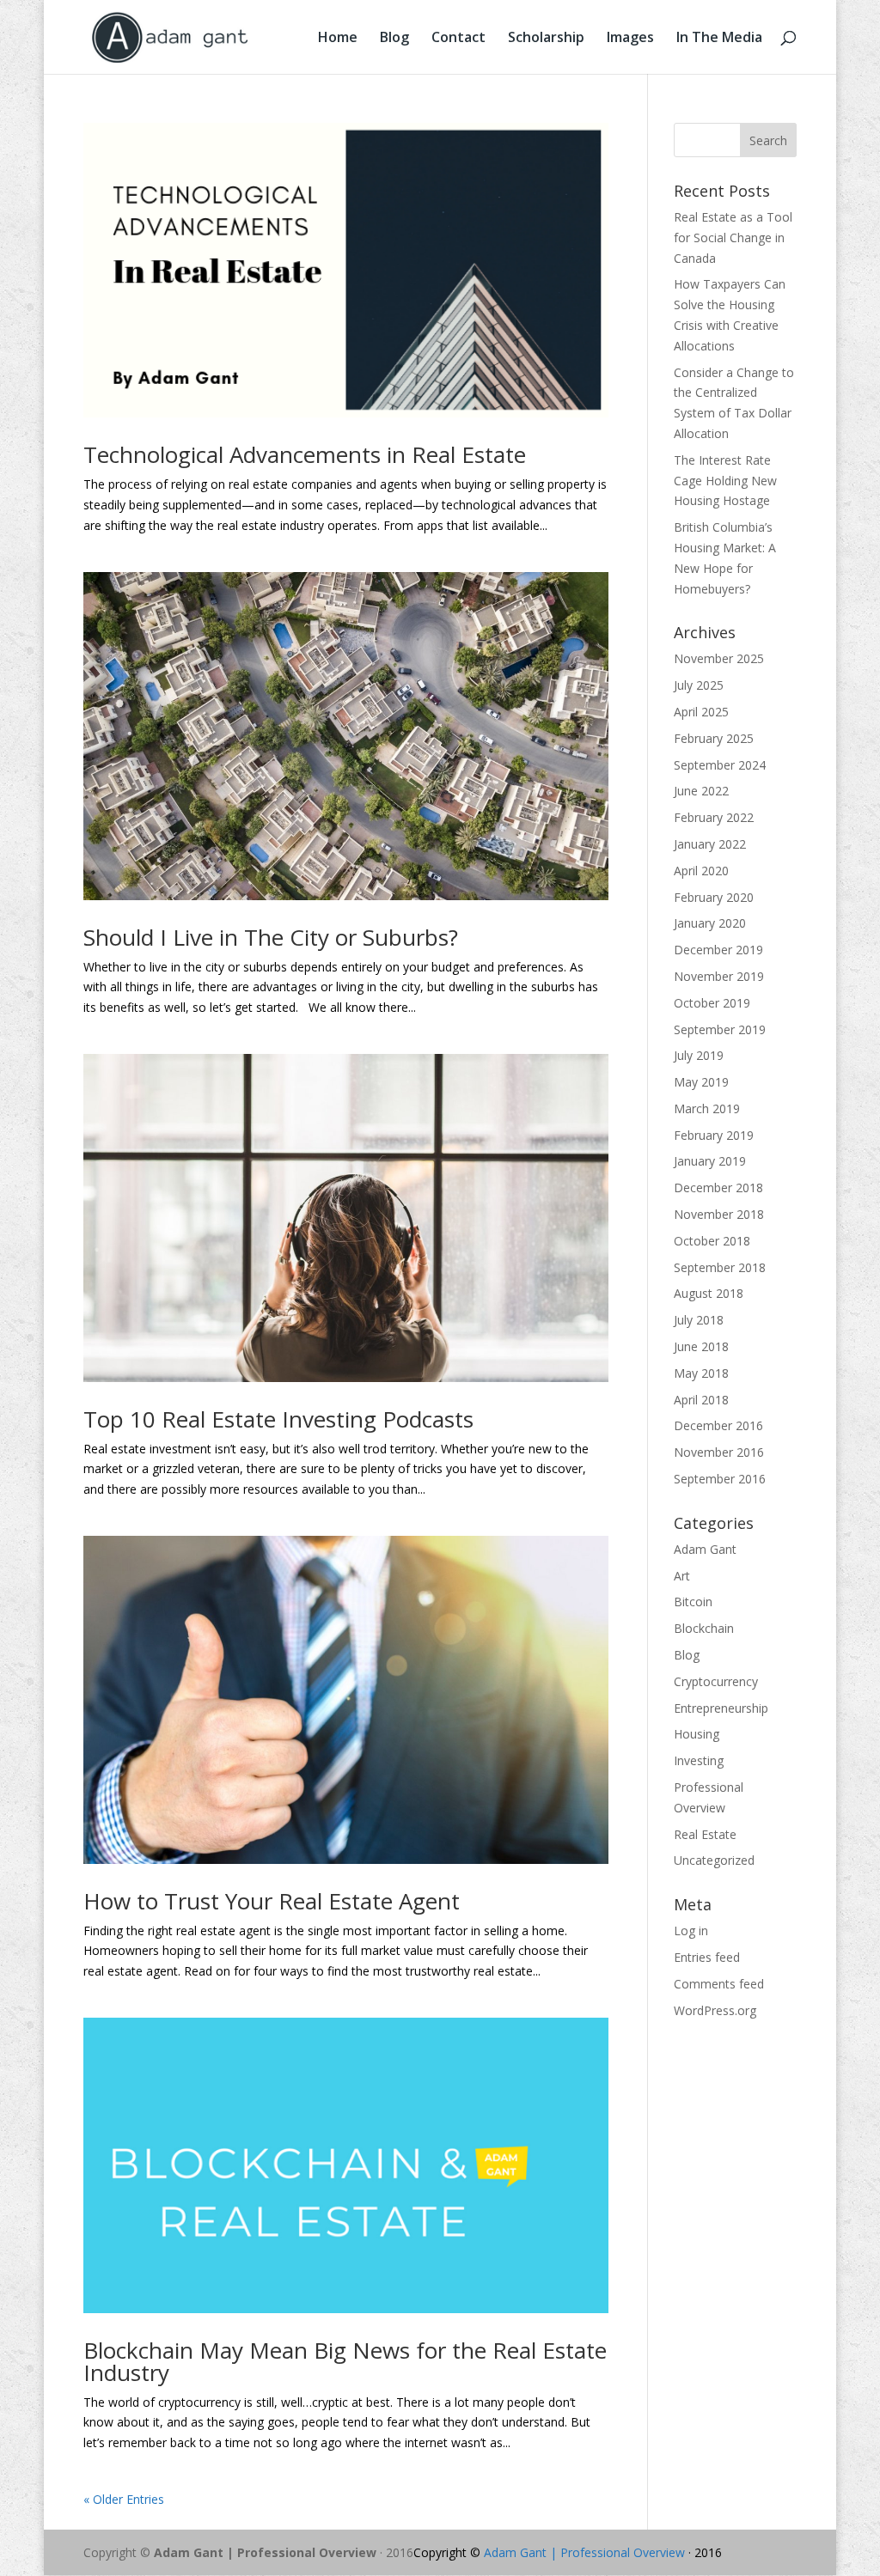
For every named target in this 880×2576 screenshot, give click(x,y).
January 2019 (710, 1161)
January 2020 (710, 923)
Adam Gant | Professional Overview (265, 2552)
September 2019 (720, 1029)
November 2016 (719, 1452)
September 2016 (720, 1479)
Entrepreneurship (721, 1708)
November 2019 (719, 976)
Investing (699, 1760)
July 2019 (699, 1055)
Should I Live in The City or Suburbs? (271, 937)
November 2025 (719, 658)
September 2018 (720, 1267)
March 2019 (707, 1108)
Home (338, 39)
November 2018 (719, 1214)
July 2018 (699, 1320)
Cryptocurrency (716, 1681)
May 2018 (701, 1373)
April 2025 (701, 712)
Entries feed (707, 1957)
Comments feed (719, 1984)
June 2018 (701, 1346)
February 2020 (714, 897)
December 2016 (718, 1425)
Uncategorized (714, 1860)
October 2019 (712, 1003)
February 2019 (714, 1135)
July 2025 (699, 685)
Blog (394, 39)
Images (630, 39)
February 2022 (714, 817)
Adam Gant (705, 1549)
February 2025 (714, 738)
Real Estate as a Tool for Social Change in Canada (733, 238)
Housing (697, 1734)
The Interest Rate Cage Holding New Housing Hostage (725, 481)
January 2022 (710, 844)
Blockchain (704, 1628)
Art (682, 1576)
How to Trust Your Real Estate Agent (272, 1901)
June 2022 (701, 791)
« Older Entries (124, 2499)
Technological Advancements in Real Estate (305, 454)
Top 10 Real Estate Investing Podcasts (278, 1419)
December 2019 (718, 950)
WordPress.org (715, 2010)
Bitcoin (693, 1602)
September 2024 (720, 765)
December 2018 (718, 1188)
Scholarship (546, 39)
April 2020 (701, 871)
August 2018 (709, 1293)
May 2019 (701, 1082)
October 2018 (712, 1241)
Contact (458, 39)
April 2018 (701, 1400)
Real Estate (705, 1834)
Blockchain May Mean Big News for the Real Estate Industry (345, 2361)
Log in (691, 1930)
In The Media (719, 39)
